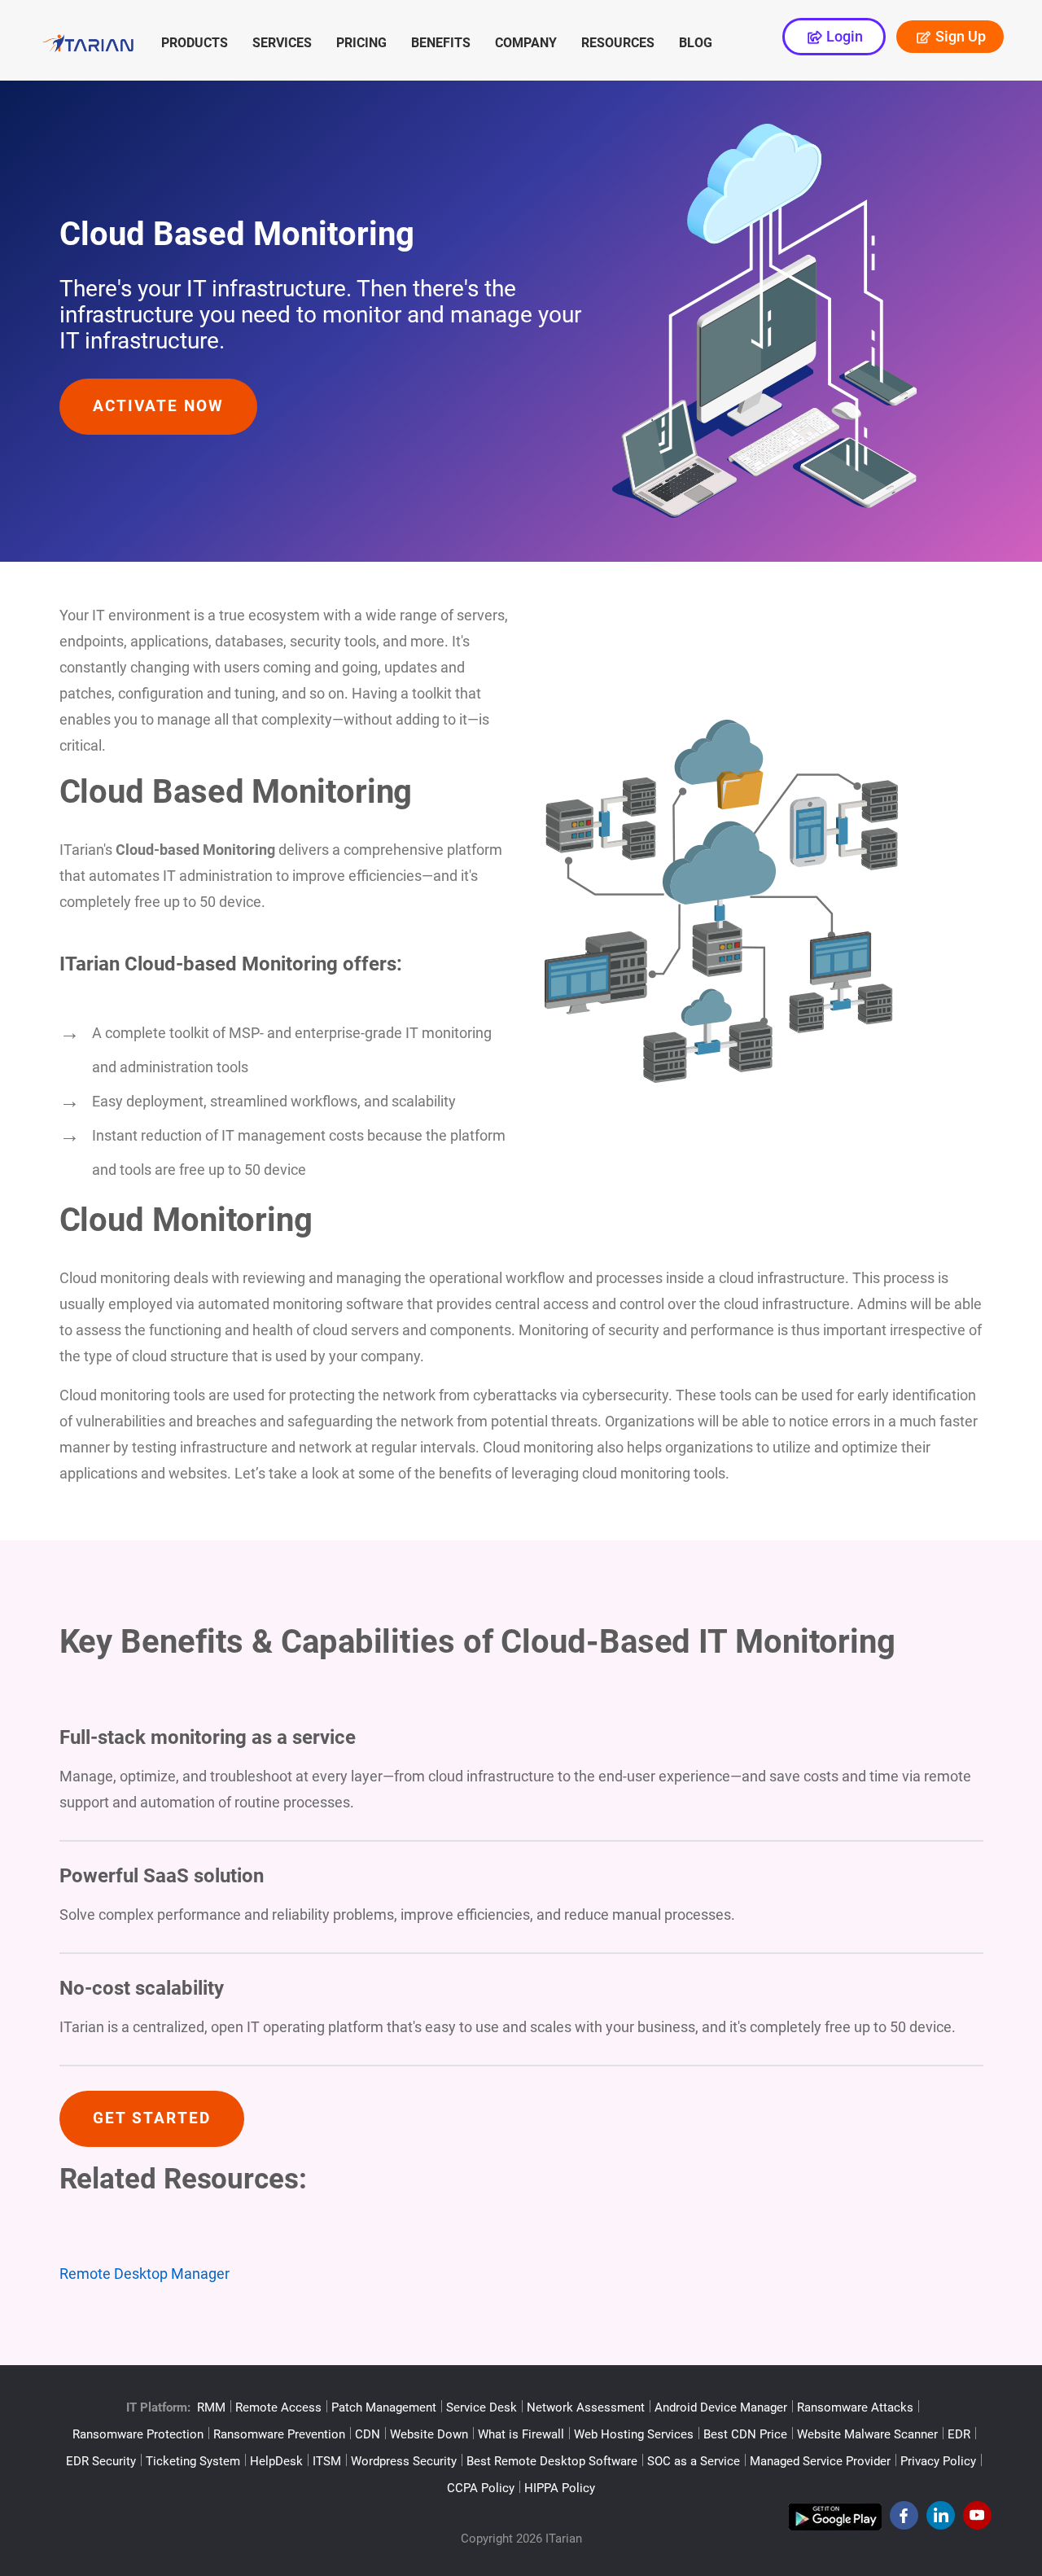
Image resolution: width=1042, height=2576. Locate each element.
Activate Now (158, 406)
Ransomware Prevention (279, 2434)
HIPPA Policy (560, 2488)
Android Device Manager (721, 2407)
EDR (959, 2434)
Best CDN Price (745, 2434)
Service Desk (482, 2407)
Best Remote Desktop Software (552, 2461)
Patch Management (384, 2407)
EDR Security (101, 2461)
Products (195, 43)
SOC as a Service (694, 2461)
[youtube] (977, 2520)
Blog (696, 43)
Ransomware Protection (138, 2434)
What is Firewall (521, 2434)
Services (282, 43)
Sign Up (959, 36)
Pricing (361, 43)
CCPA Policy (481, 2488)
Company (526, 43)
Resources (618, 43)
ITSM (327, 2461)
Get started (152, 2118)
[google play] (835, 2520)
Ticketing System (193, 2461)
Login (843, 36)
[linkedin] (941, 2520)
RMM (211, 2407)
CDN (368, 2434)
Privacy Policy (938, 2461)
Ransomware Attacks (855, 2407)
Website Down (429, 2434)
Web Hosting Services (634, 2434)
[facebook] (904, 2520)
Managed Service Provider (820, 2461)
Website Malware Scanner (867, 2434)
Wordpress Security (404, 2461)
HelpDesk (276, 2461)
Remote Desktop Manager (144, 2274)
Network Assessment (586, 2407)
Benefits (441, 43)
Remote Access (278, 2407)
